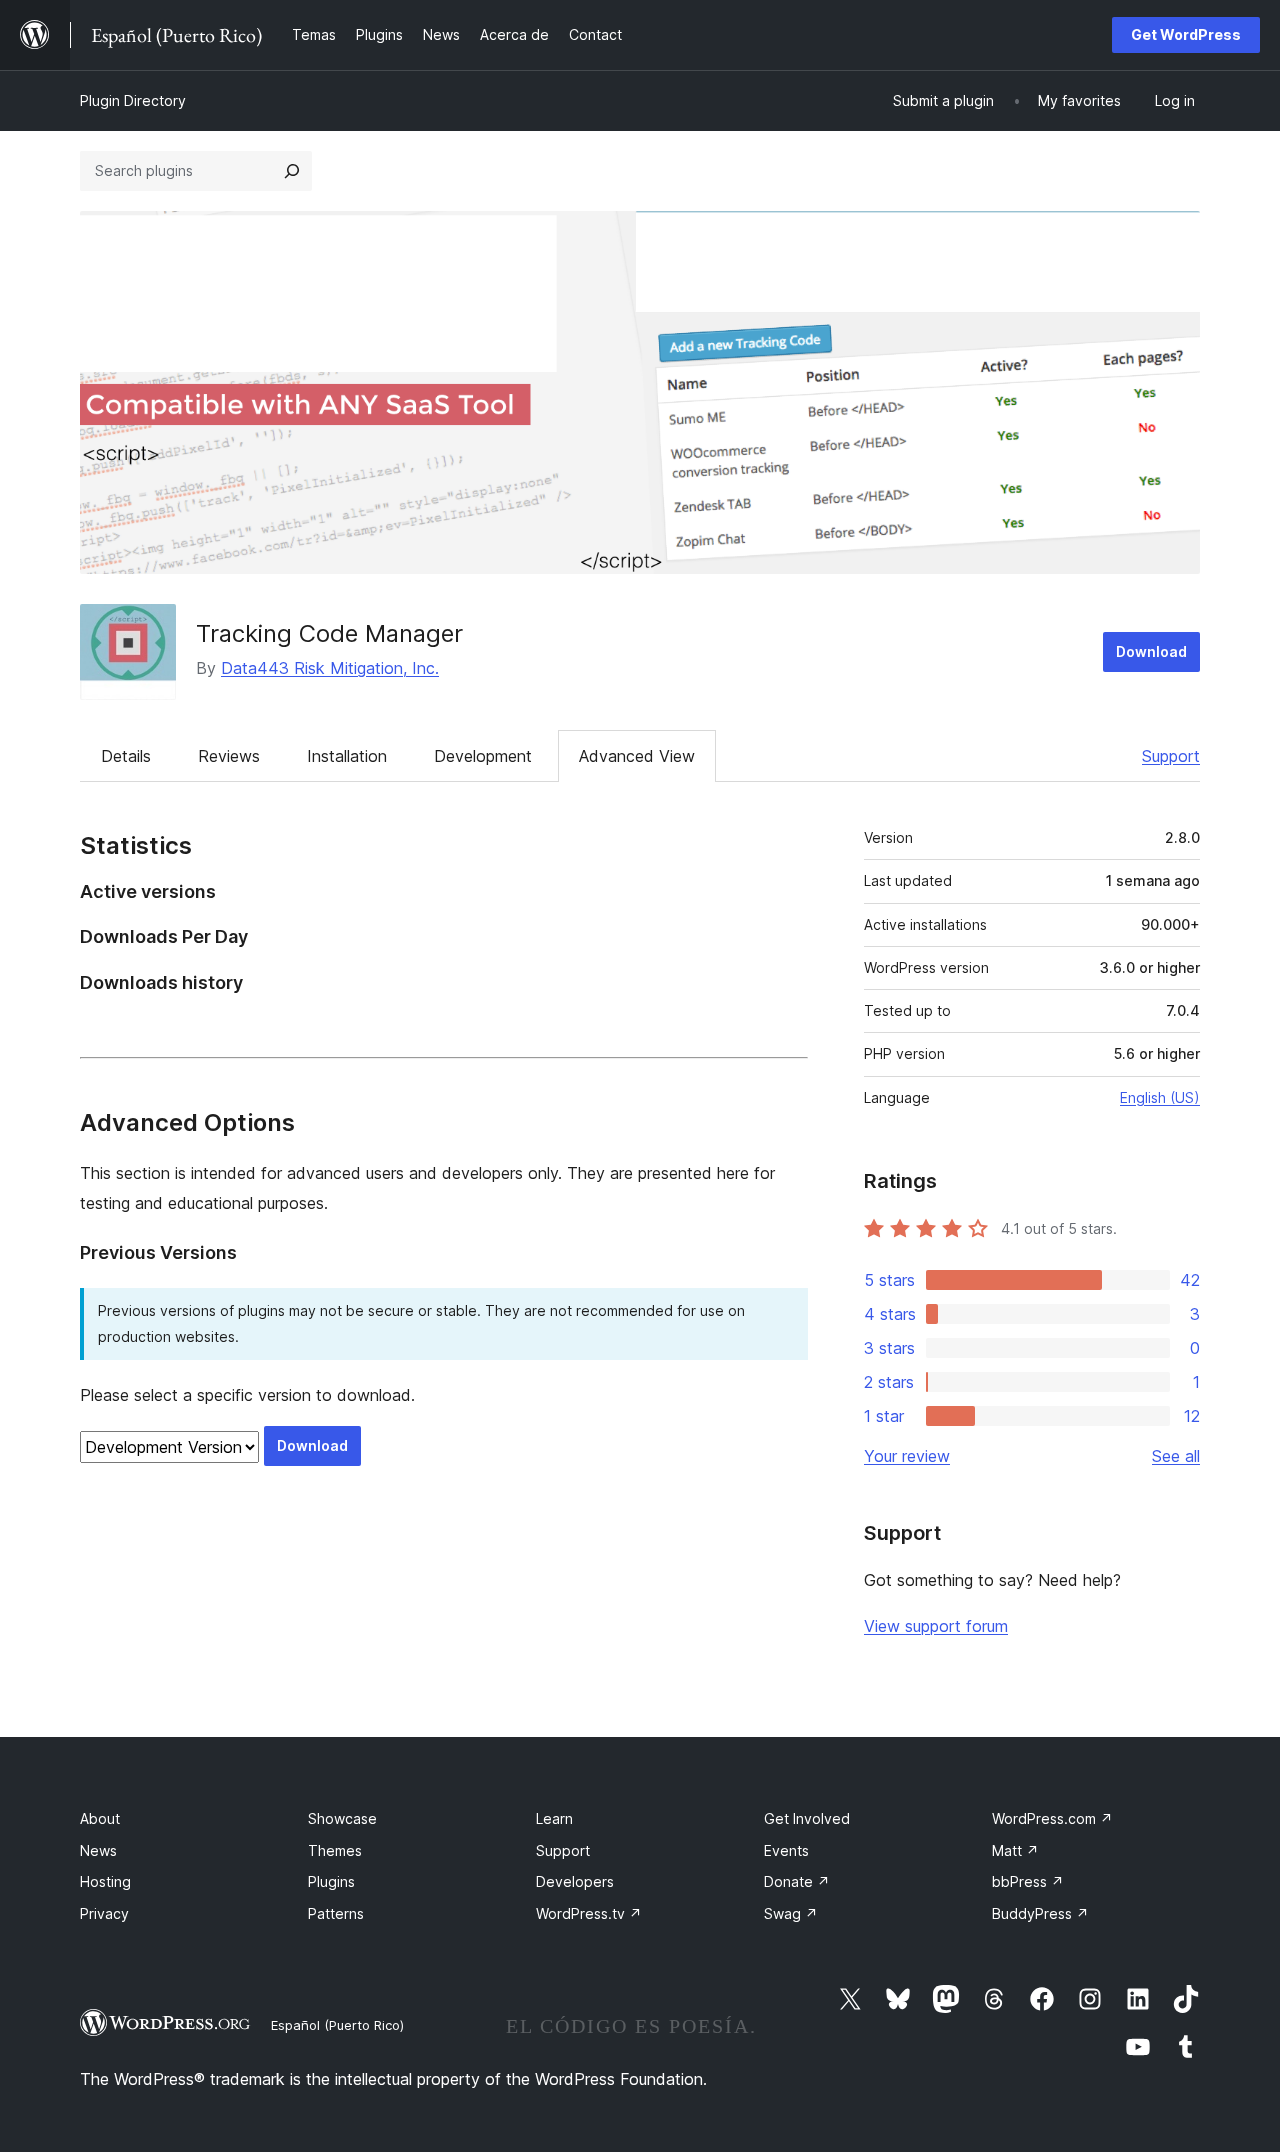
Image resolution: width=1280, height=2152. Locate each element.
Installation (347, 756)
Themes (335, 1850)
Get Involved (807, 1818)
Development (483, 756)
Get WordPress (1186, 34)
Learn (554, 1818)
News (98, 1850)
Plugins (331, 1881)
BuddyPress (1040, 1913)
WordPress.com (1052, 1818)
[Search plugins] (292, 171)
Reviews (229, 756)
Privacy (104, 1913)
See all (1176, 1456)
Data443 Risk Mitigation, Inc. (330, 668)
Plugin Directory (133, 100)
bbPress (1028, 1881)
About (100, 1818)
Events (786, 1850)
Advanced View (637, 756)
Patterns (336, 1913)
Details (126, 756)
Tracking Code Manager (329, 633)
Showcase (342, 1818)
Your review (907, 1456)
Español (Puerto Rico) (337, 2025)
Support (1171, 756)
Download (1151, 651)
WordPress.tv (589, 1913)
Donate (797, 1881)
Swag (791, 1913)
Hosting (105, 1881)
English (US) (1160, 1097)
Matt (1015, 1850)
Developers (575, 1881)
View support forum (936, 1626)
